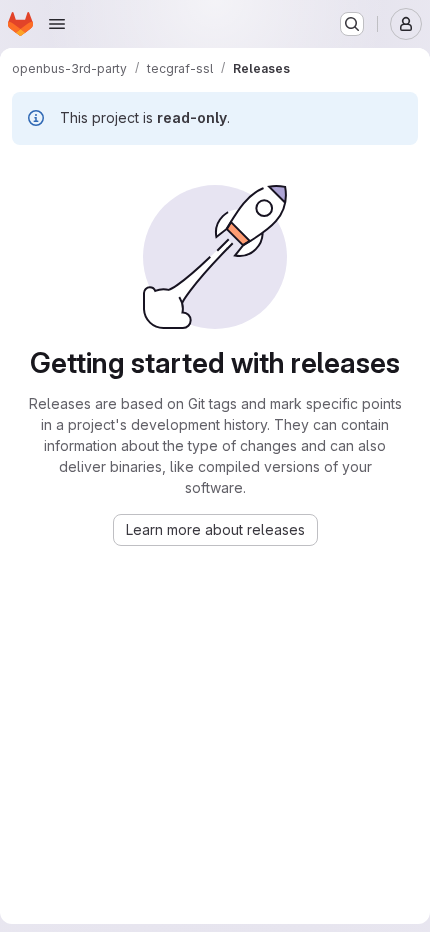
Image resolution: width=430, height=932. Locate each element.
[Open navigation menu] (57, 24)
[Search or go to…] (352, 24)
